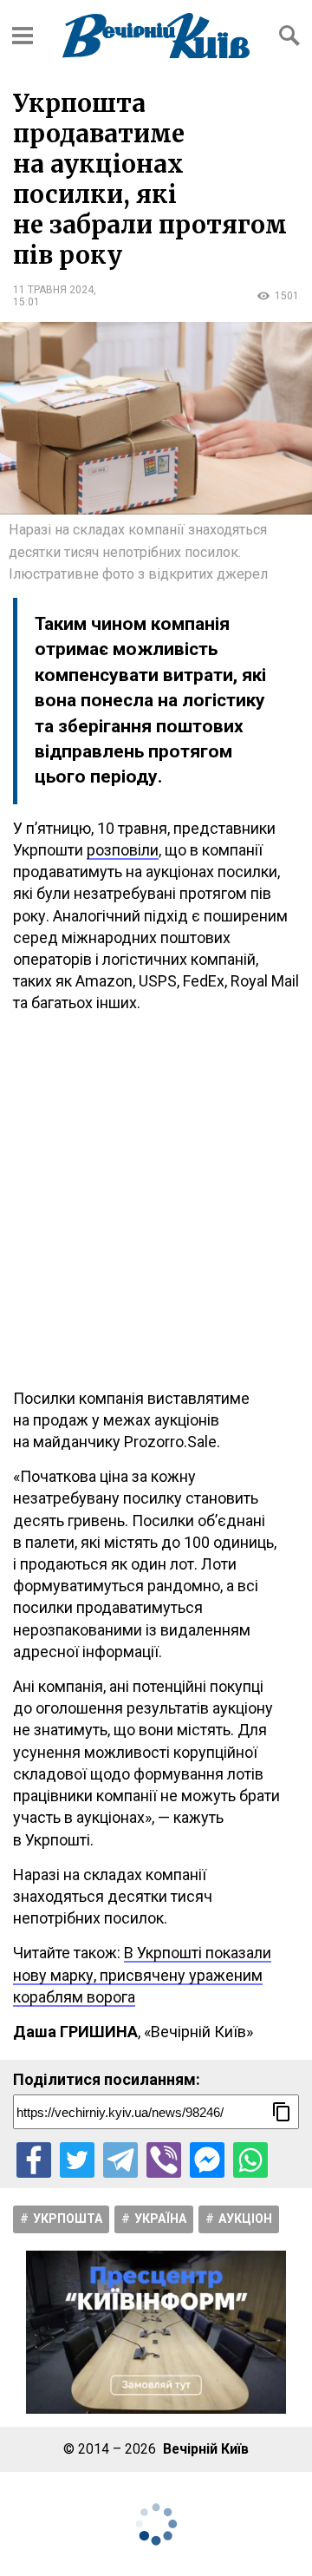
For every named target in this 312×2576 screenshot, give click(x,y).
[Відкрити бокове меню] (23, 36)
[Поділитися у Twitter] (77, 2160)
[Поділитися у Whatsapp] (250, 2160)
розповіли (123, 850)
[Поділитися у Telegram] (120, 2160)
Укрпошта (68, 2219)
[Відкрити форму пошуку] (289, 36)
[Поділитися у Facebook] (34, 2160)
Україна (160, 2219)
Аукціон (245, 2219)
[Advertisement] (156, 1201)
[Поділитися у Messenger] (207, 2160)
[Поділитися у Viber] (164, 2160)
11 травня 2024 (53, 290)
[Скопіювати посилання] (282, 2112)
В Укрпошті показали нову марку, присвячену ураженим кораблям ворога (142, 1974)
